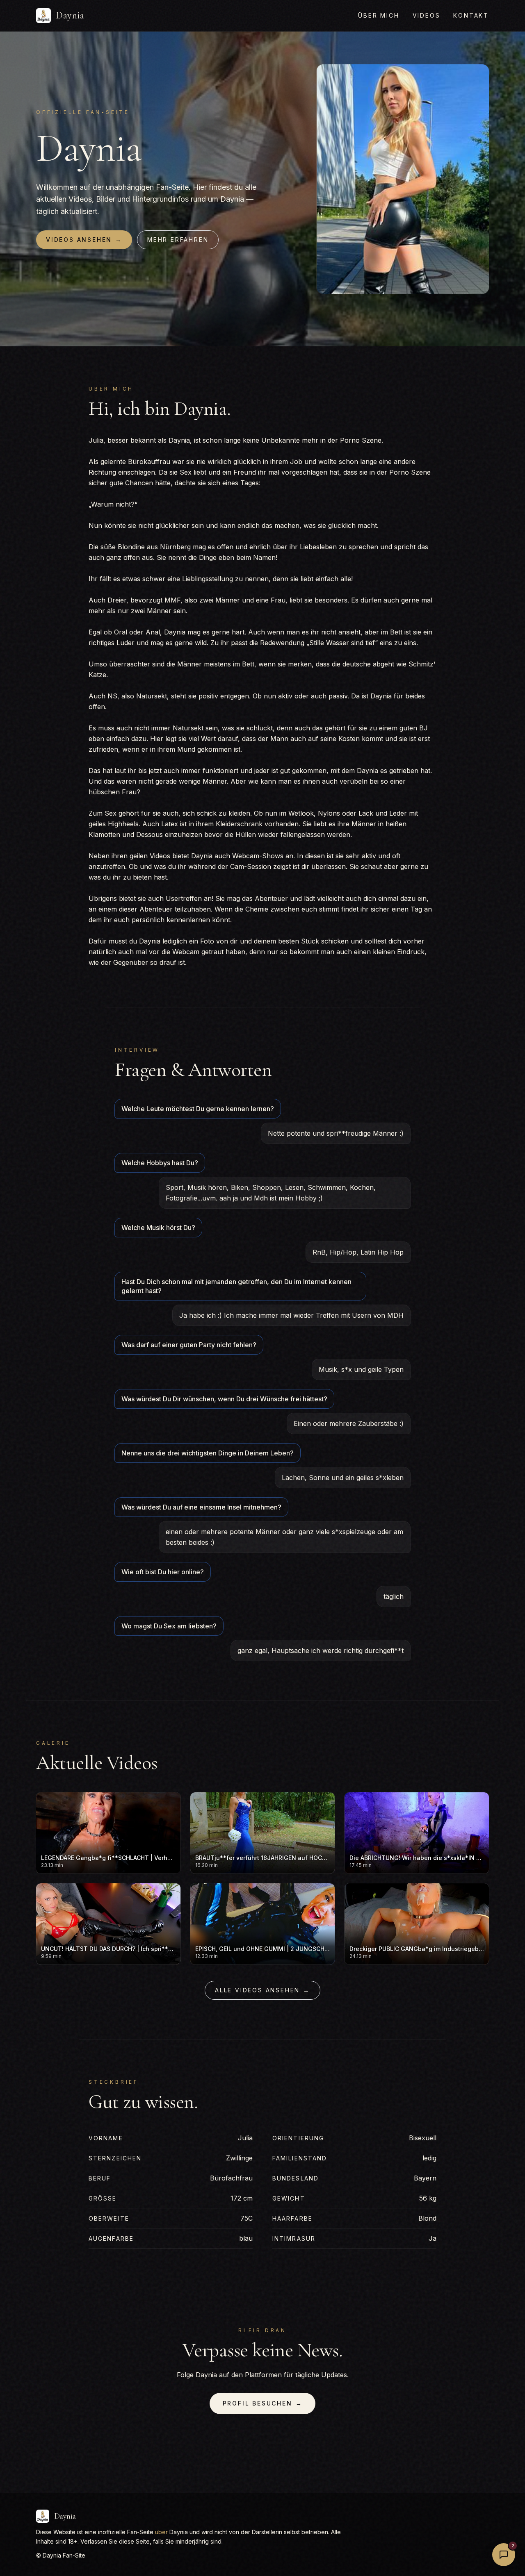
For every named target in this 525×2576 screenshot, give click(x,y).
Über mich (379, 15)
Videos (427, 15)
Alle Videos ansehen (262, 1990)
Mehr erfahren (178, 240)
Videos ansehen (84, 240)
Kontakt (471, 15)
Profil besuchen (263, 2403)
